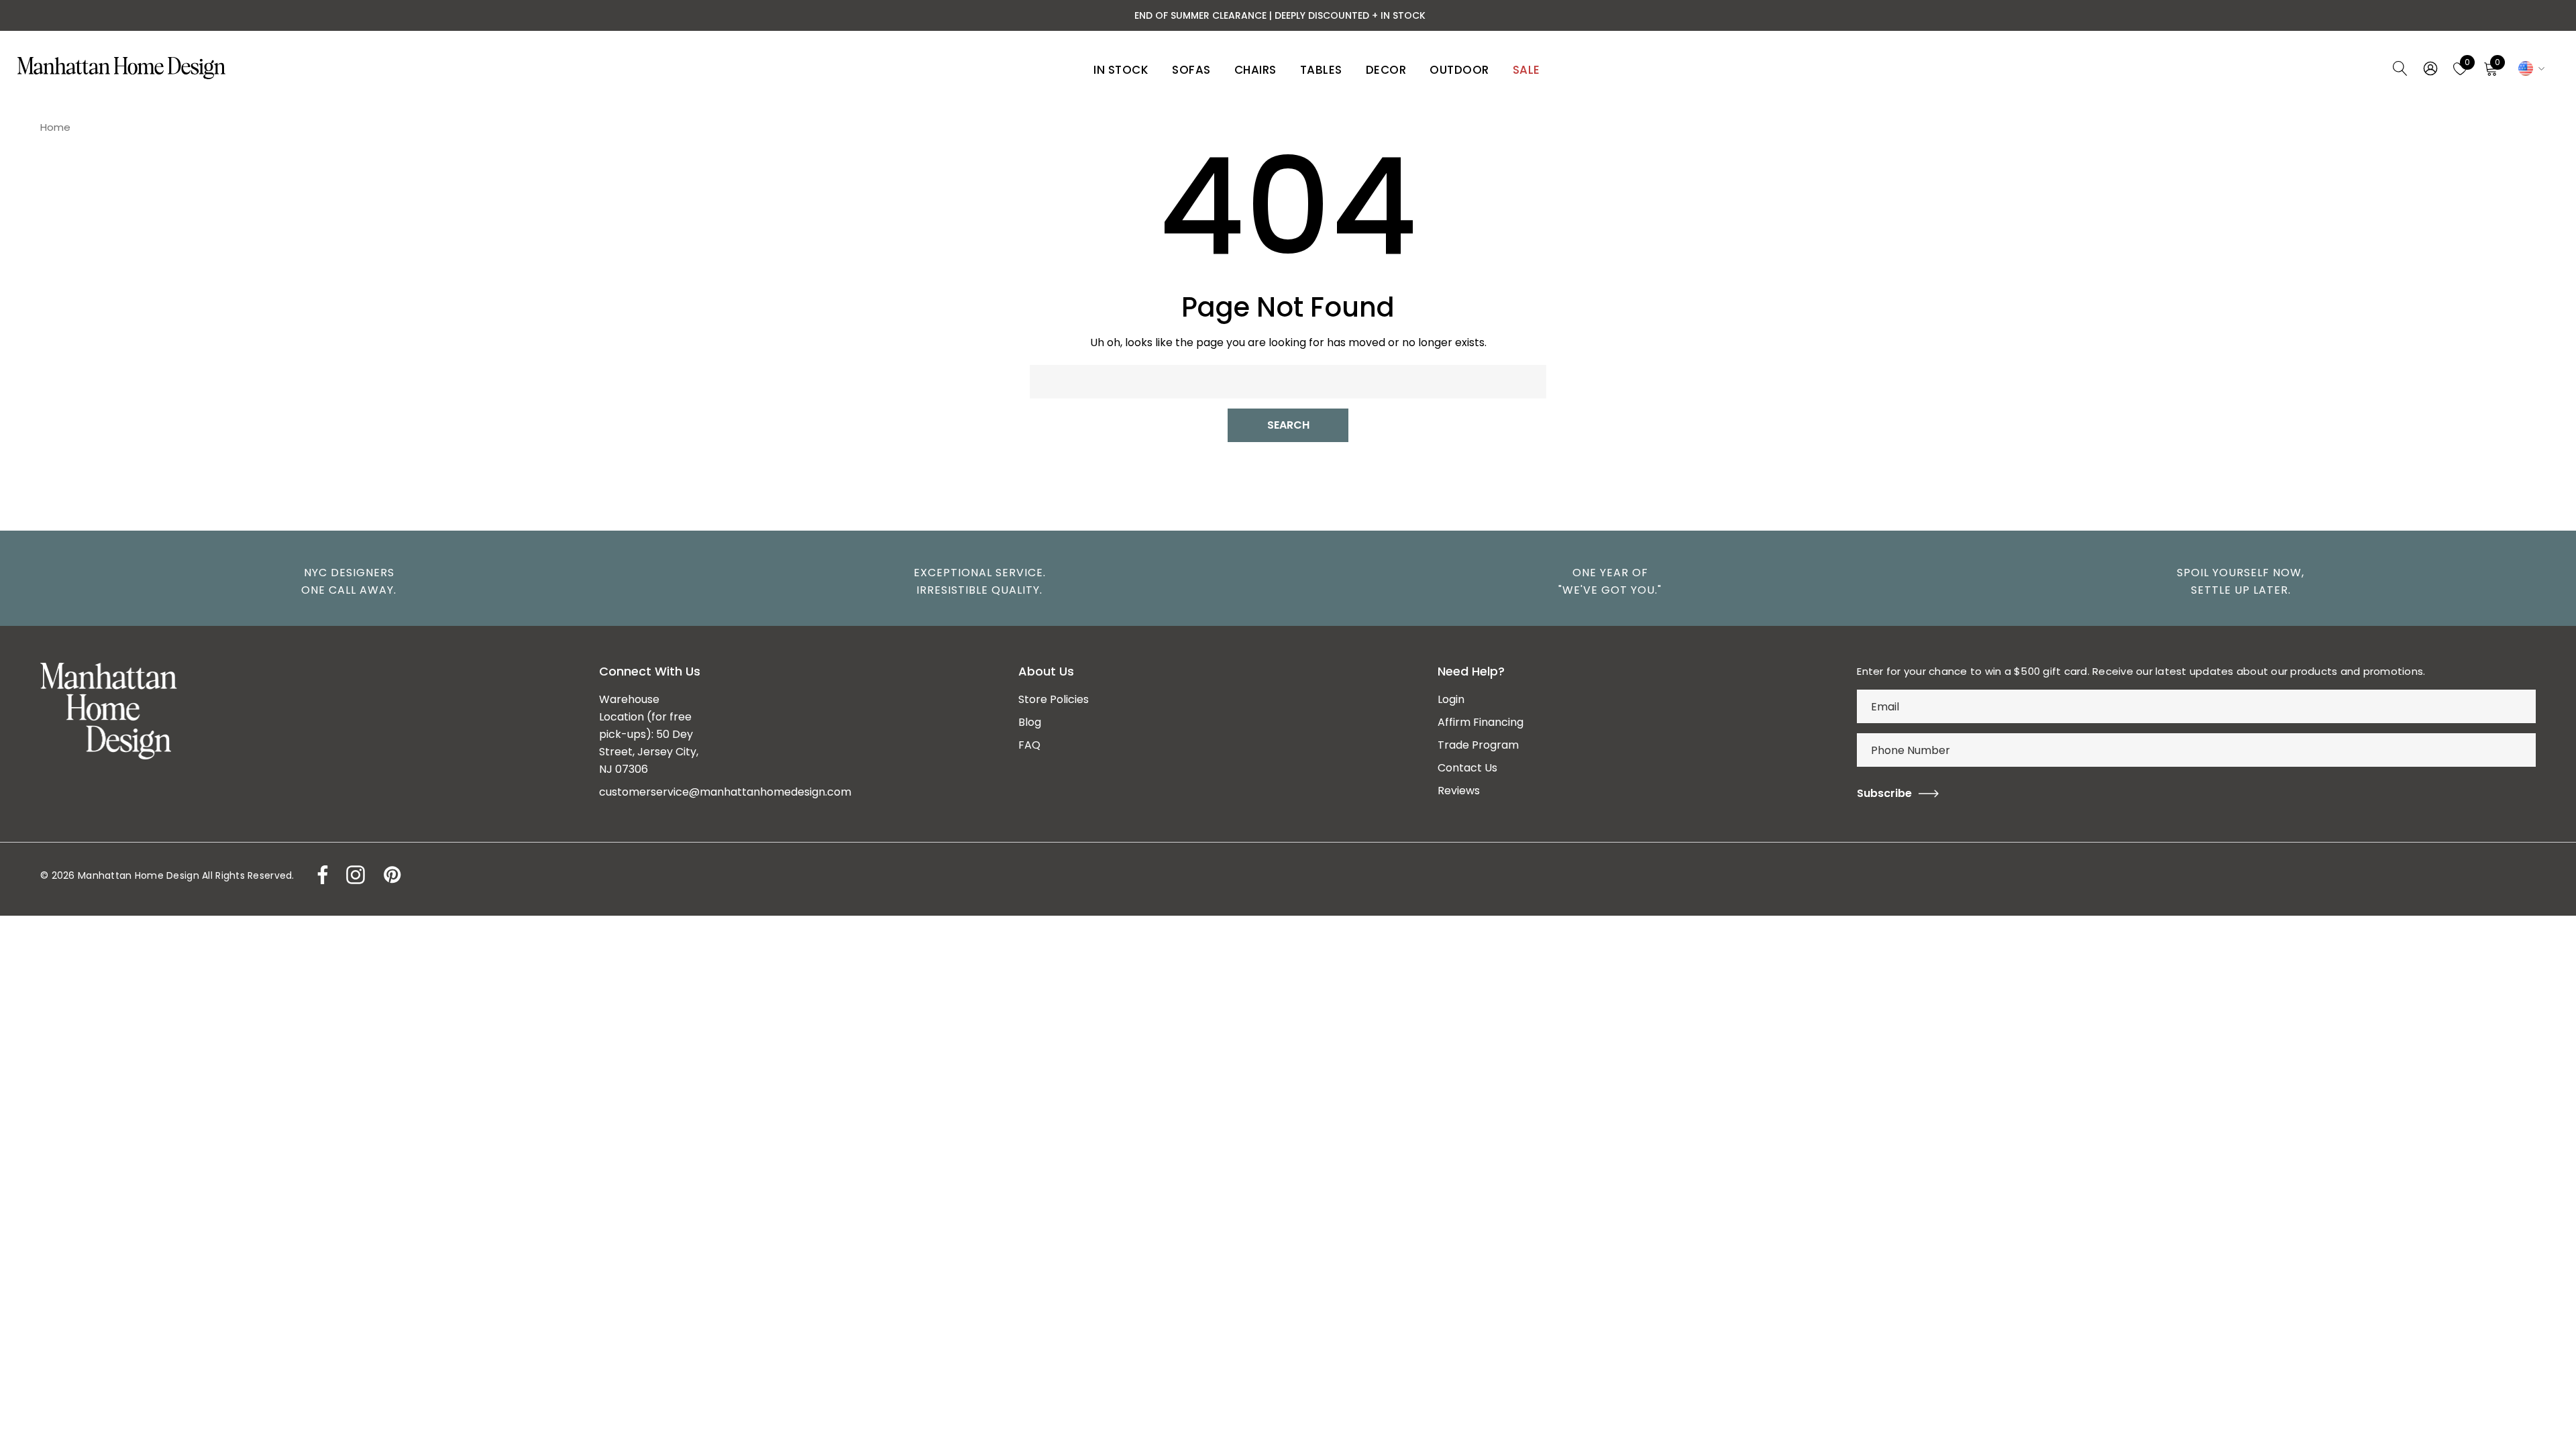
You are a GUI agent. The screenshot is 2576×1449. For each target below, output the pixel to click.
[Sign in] (2429, 68)
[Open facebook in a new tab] (319, 875)
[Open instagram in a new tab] (354, 875)
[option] (342, 582)
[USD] (2529, 68)
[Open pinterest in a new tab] (391, 875)
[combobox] (1288, 382)
